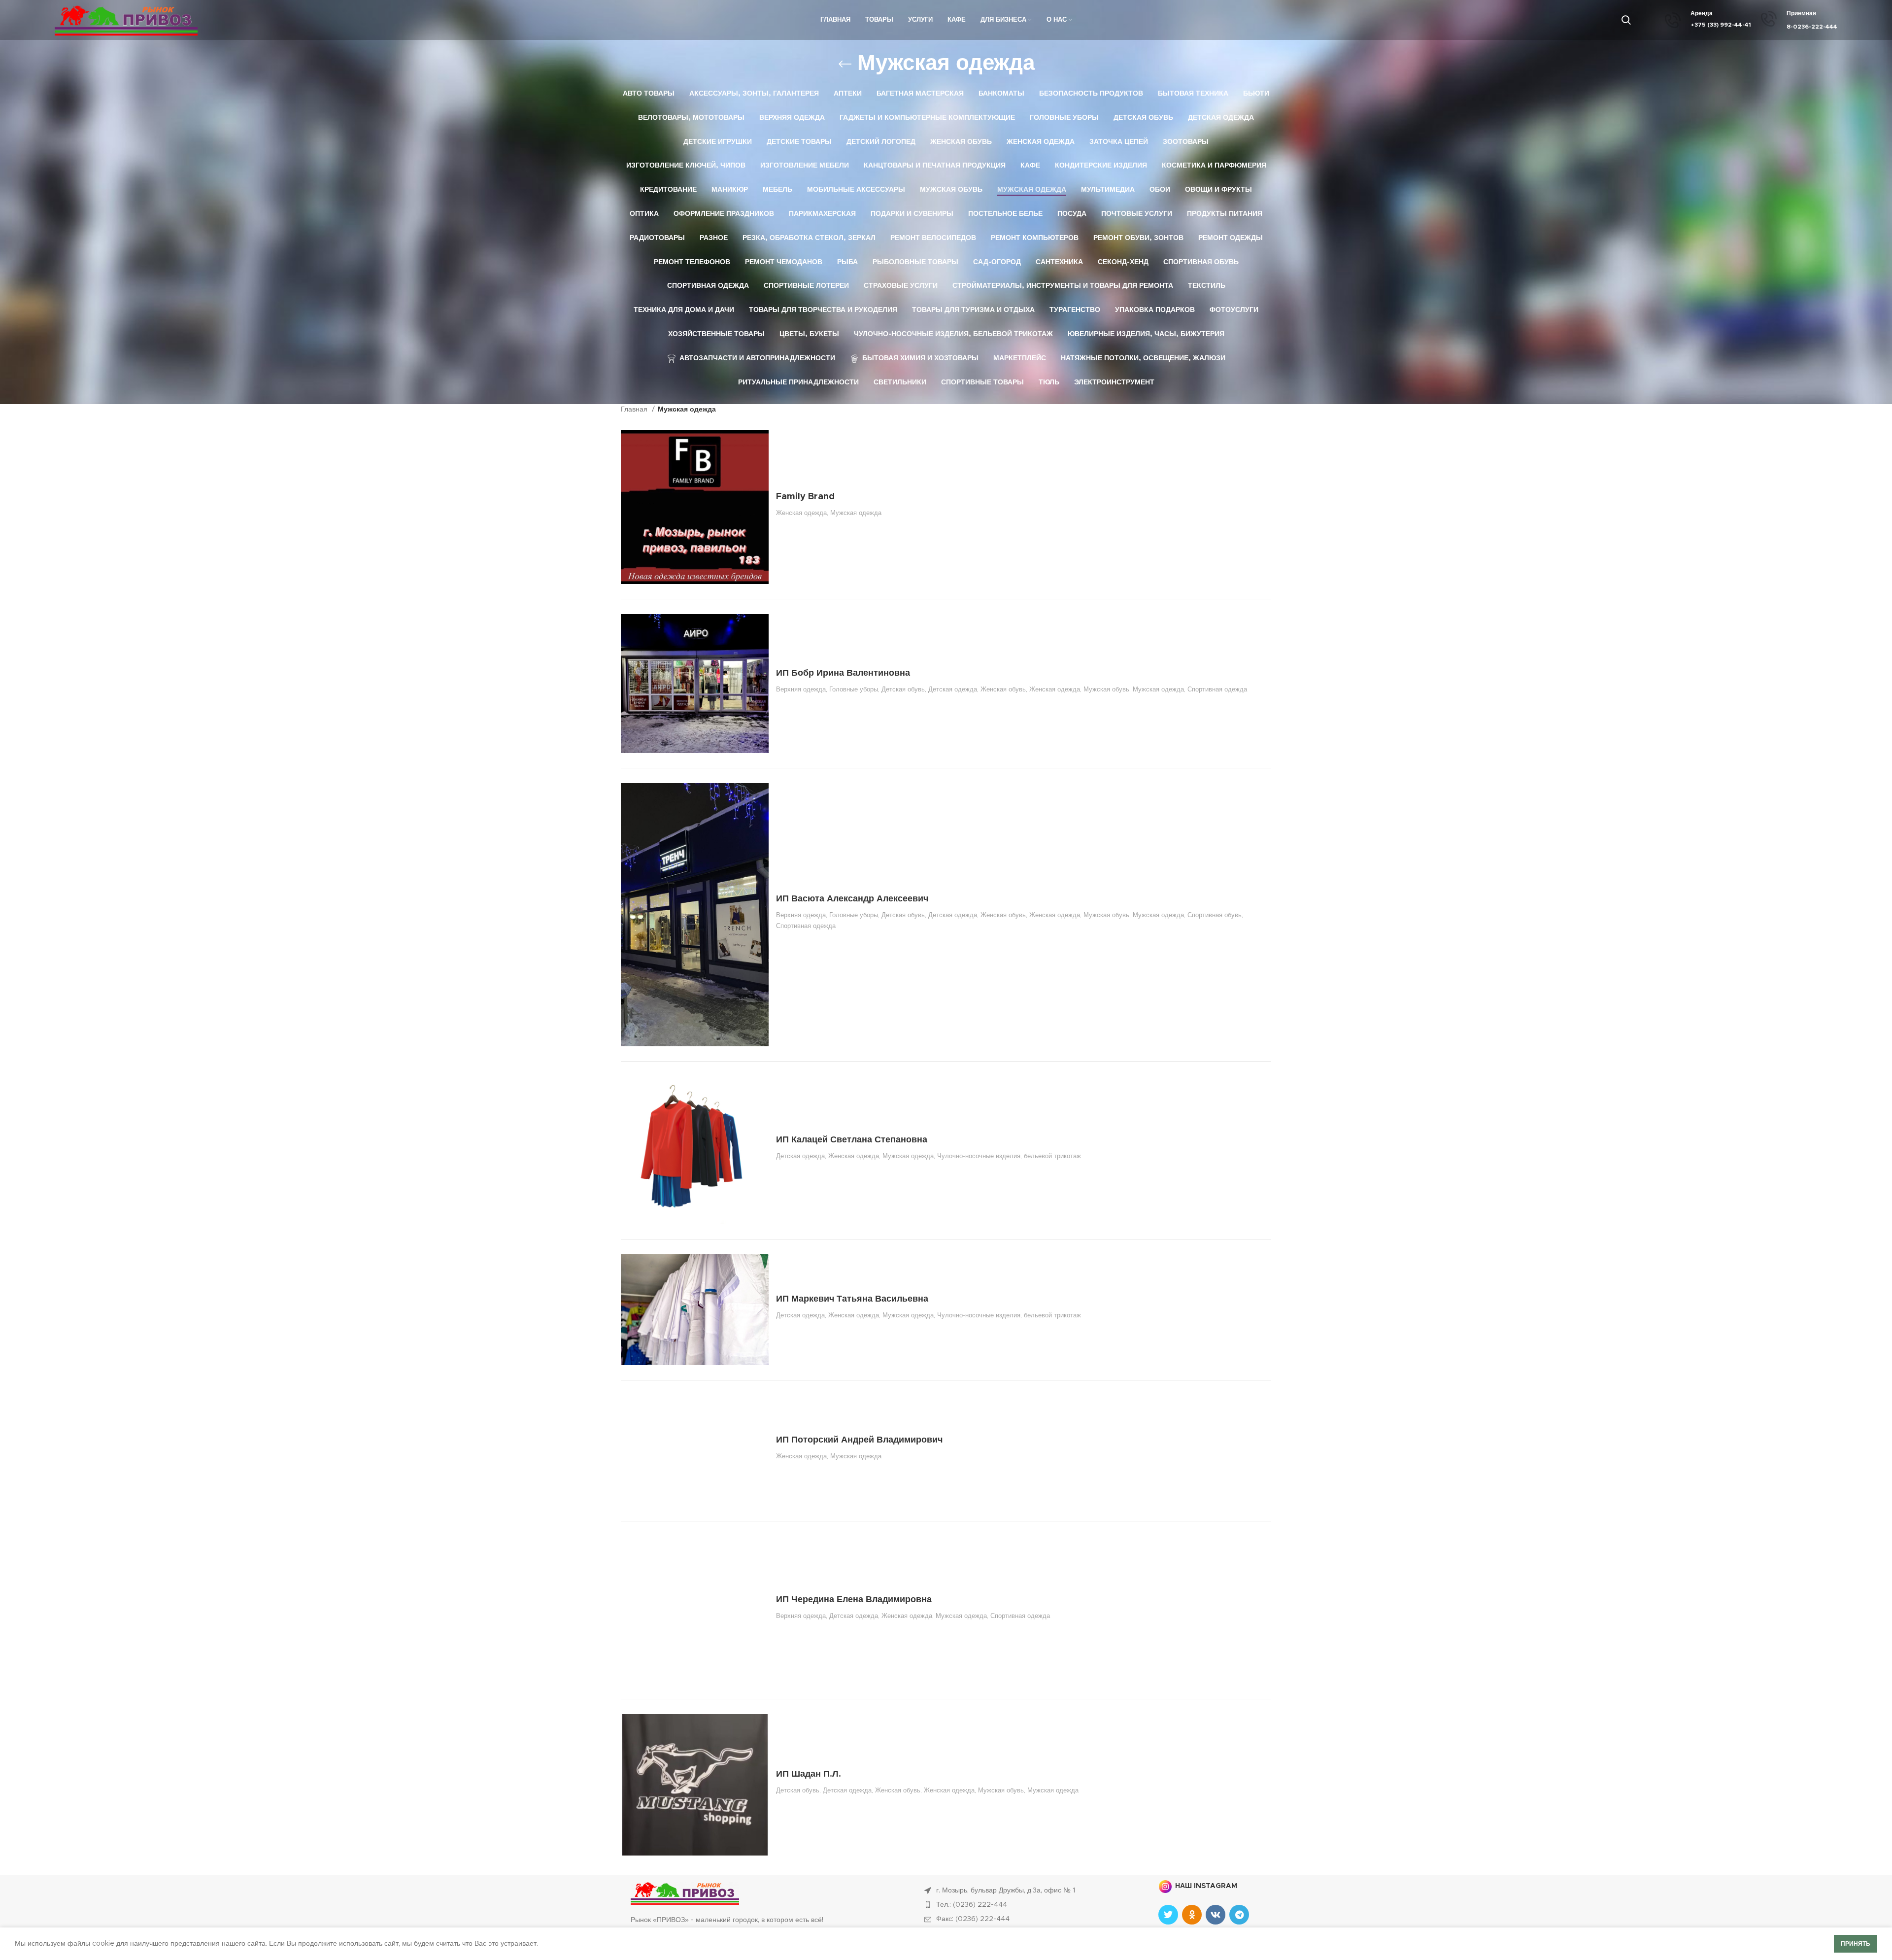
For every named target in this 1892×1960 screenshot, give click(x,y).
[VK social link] (1216, 1915)
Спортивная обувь (1215, 915)
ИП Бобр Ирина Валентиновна (843, 673)
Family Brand (805, 497)
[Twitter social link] (1168, 1915)
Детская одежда (953, 689)
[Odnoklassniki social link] (1192, 1915)
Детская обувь (903, 689)
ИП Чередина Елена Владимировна (854, 1600)
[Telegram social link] (1239, 1915)
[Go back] (845, 64)
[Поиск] (1626, 20)
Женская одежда (801, 513)
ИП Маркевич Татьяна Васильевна (852, 1299)
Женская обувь (1003, 689)
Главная (635, 410)
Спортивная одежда (1217, 689)
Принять (1856, 1944)
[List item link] (1031, 1905)
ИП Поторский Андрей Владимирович (859, 1440)
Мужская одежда (856, 513)
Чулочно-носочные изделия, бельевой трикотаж (1009, 1156)
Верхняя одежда (801, 689)
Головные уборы (854, 689)
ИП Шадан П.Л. (809, 1774)
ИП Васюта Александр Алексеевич (852, 899)
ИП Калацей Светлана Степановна (852, 1140)
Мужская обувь (1106, 689)
